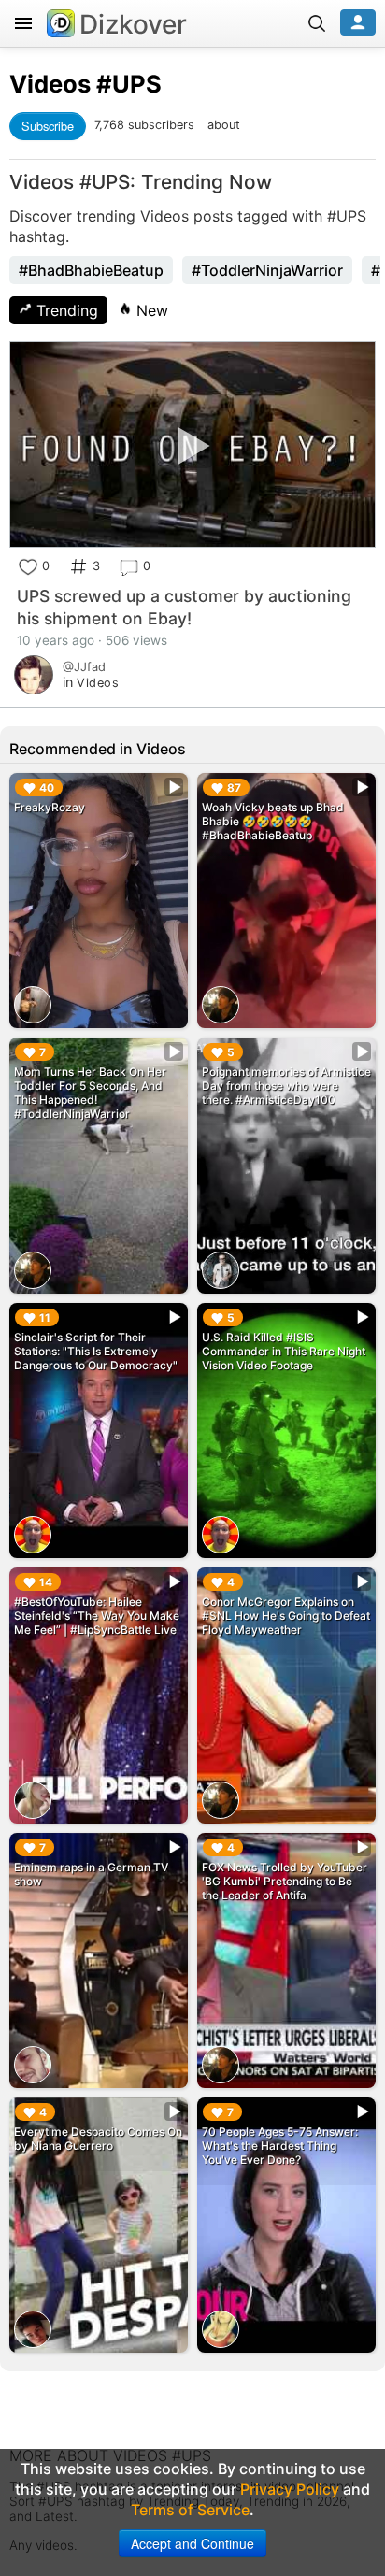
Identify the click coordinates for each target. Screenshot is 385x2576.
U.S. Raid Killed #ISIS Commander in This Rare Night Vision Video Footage (284, 1351)
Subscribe (48, 126)
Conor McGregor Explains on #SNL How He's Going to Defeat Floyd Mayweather (286, 1616)
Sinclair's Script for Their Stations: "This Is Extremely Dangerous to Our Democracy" (96, 1351)
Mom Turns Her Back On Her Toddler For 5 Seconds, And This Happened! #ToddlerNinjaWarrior (90, 1093)
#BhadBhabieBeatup (91, 270)
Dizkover (133, 24)
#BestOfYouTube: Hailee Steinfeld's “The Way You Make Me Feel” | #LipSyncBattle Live (97, 1616)
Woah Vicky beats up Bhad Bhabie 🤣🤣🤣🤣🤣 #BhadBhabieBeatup (273, 821)
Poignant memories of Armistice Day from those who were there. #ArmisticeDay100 (286, 1086)
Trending (65, 310)
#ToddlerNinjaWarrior (267, 270)
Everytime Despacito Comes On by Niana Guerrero (98, 2139)
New (150, 310)
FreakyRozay (50, 807)
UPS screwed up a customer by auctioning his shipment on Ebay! (184, 607)
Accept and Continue (192, 2543)
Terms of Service (190, 2510)
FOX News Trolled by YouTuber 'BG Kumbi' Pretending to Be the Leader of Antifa (285, 1881)
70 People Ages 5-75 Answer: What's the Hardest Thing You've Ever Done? (280, 2146)
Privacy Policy (290, 2489)
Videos (50, 84)
